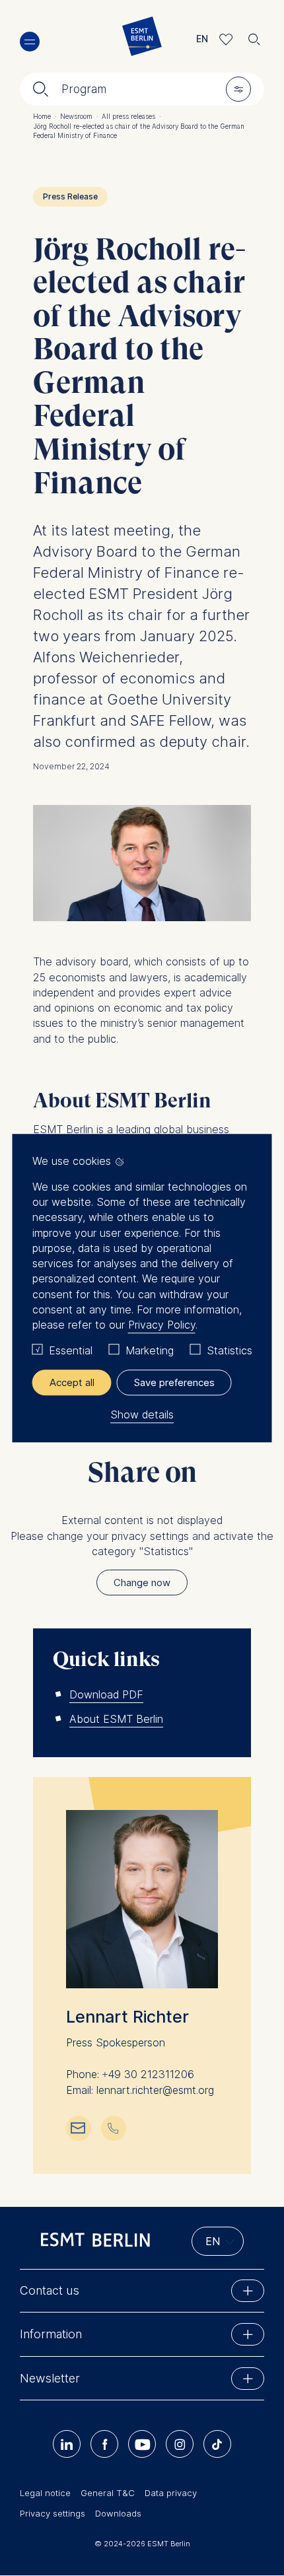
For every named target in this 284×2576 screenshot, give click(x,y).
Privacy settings (53, 2513)
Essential (71, 1351)
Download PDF (106, 1694)
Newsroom (79, 116)
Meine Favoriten (226, 39)
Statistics (230, 1351)
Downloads (118, 2513)
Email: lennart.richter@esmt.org (140, 2090)
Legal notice (45, 2493)
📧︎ (78, 2127)
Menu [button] (30, 42)
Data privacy (171, 2493)
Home (45, 116)
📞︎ (113, 2127)
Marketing (150, 1351)
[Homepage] (142, 39)
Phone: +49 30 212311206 (130, 2074)
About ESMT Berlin (116, 1719)
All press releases (131, 116)
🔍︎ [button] (254, 36)
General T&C (108, 2493)
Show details (142, 1414)
